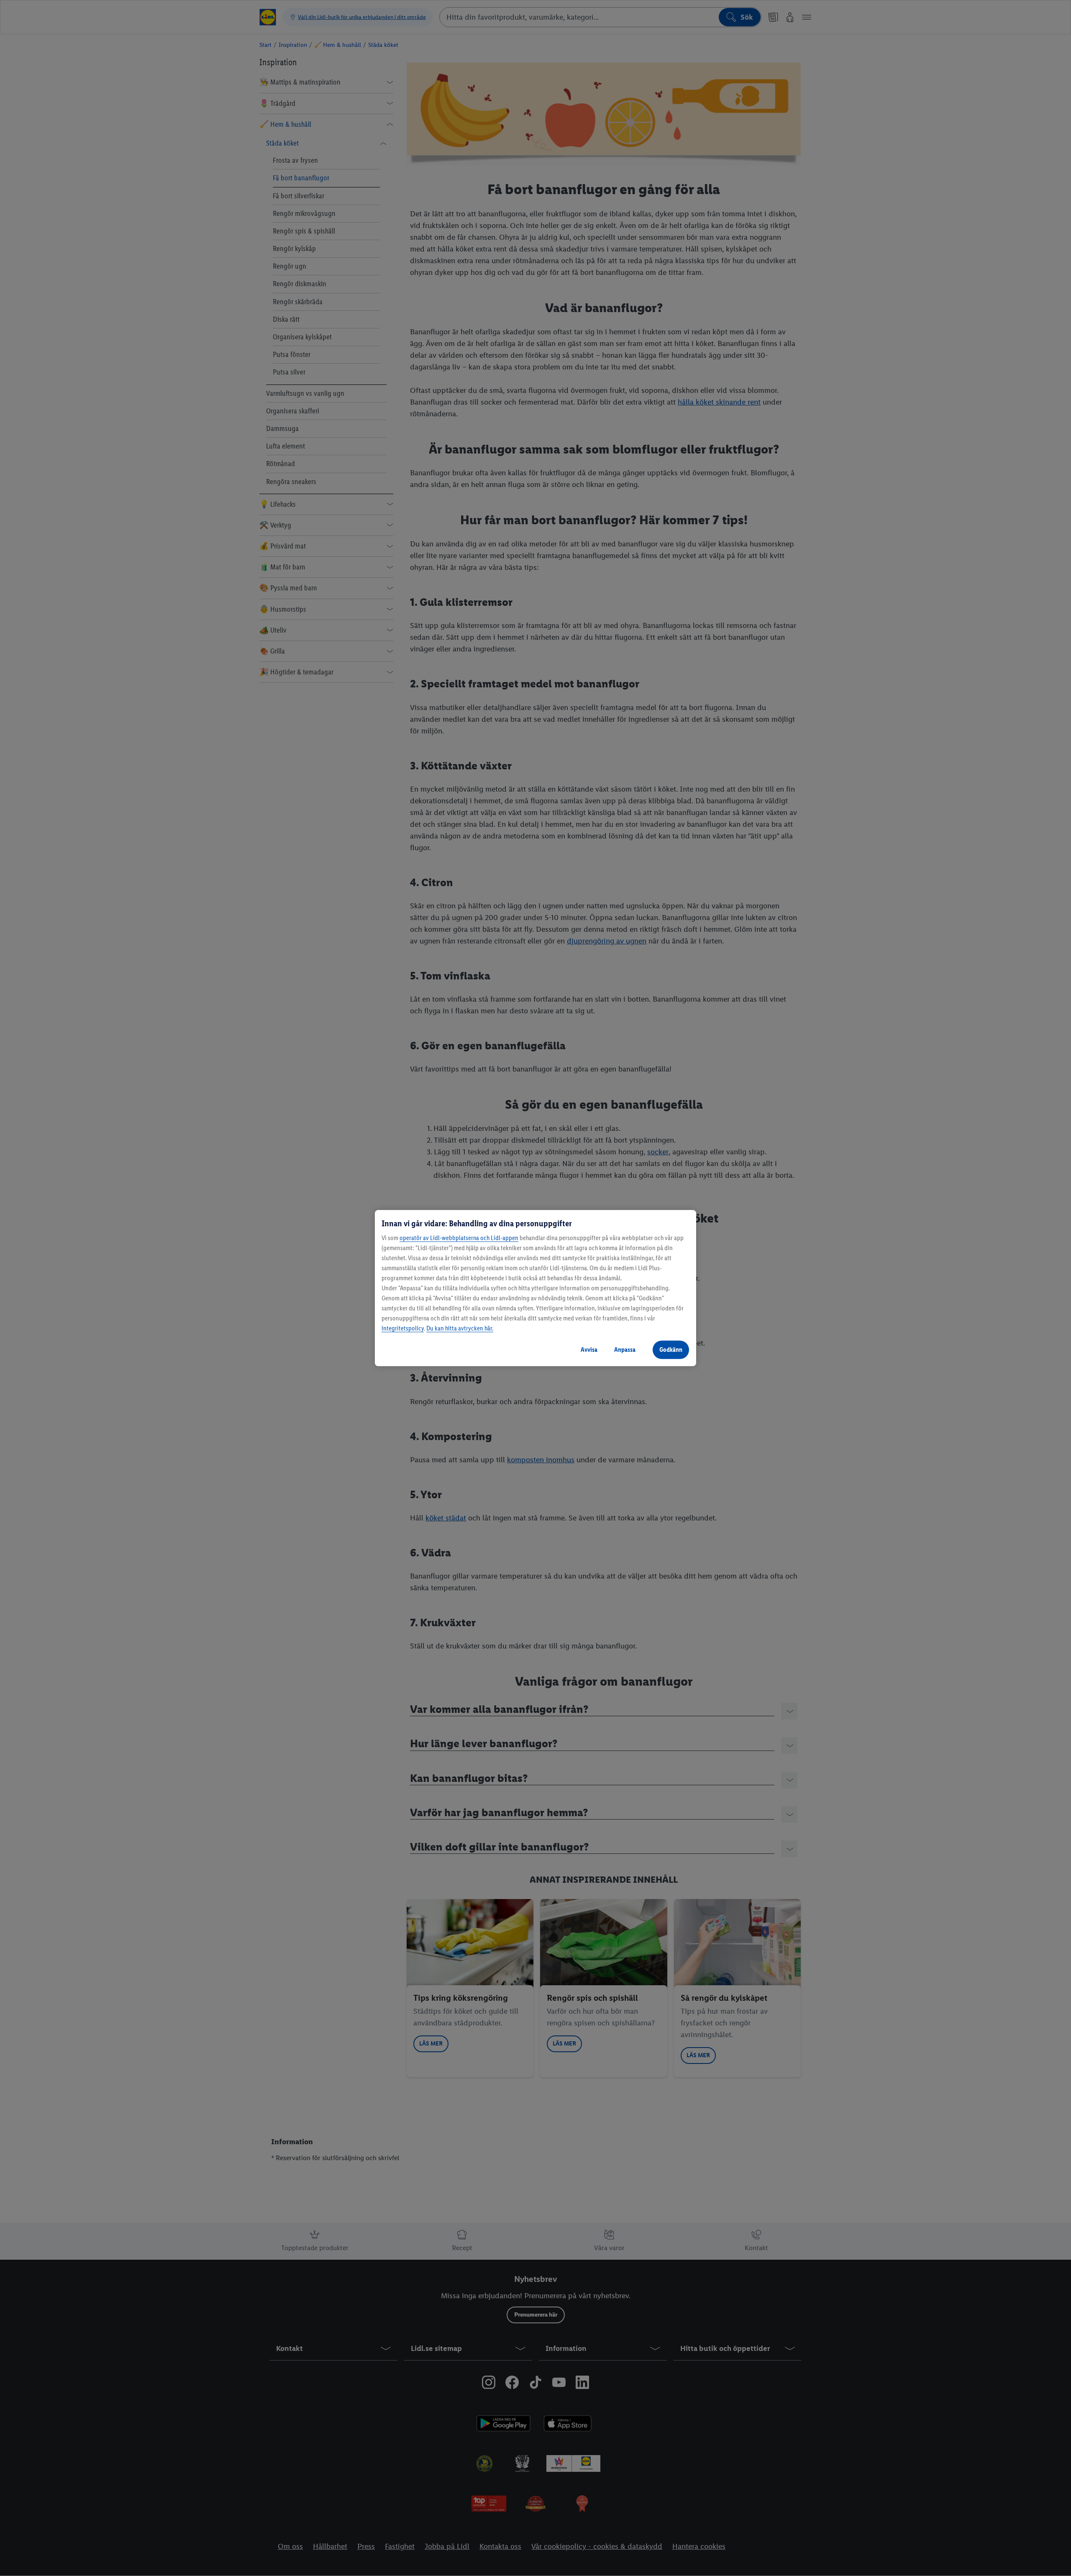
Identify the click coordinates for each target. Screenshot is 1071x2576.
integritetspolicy (403, 1328)
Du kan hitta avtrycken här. (460, 1328)
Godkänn (671, 1350)
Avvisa (589, 1350)
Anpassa (625, 1350)
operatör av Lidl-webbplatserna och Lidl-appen (459, 1238)
